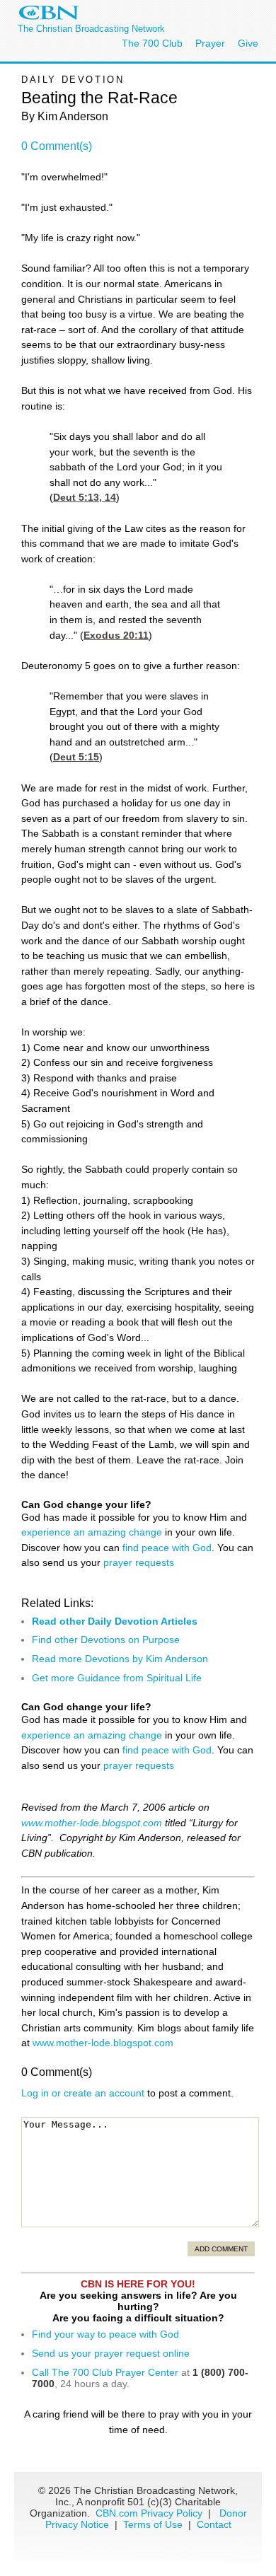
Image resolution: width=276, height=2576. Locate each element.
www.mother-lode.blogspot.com (92, 1823)
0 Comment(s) (57, 146)
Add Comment (221, 2249)
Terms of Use (154, 2524)
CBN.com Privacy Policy (149, 2513)
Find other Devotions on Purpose (106, 1640)
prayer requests (139, 1562)
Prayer (210, 43)
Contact (214, 2524)
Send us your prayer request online (111, 2353)
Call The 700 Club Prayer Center (105, 2372)
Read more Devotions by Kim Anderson (120, 1659)
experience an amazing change (92, 1532)
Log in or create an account (83, 2093)
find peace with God (167, 1548)
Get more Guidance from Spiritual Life (117, 1678)
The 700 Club (152, 43)
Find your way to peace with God (105, 2334)
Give (248, 43)
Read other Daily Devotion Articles (115, 1621)
